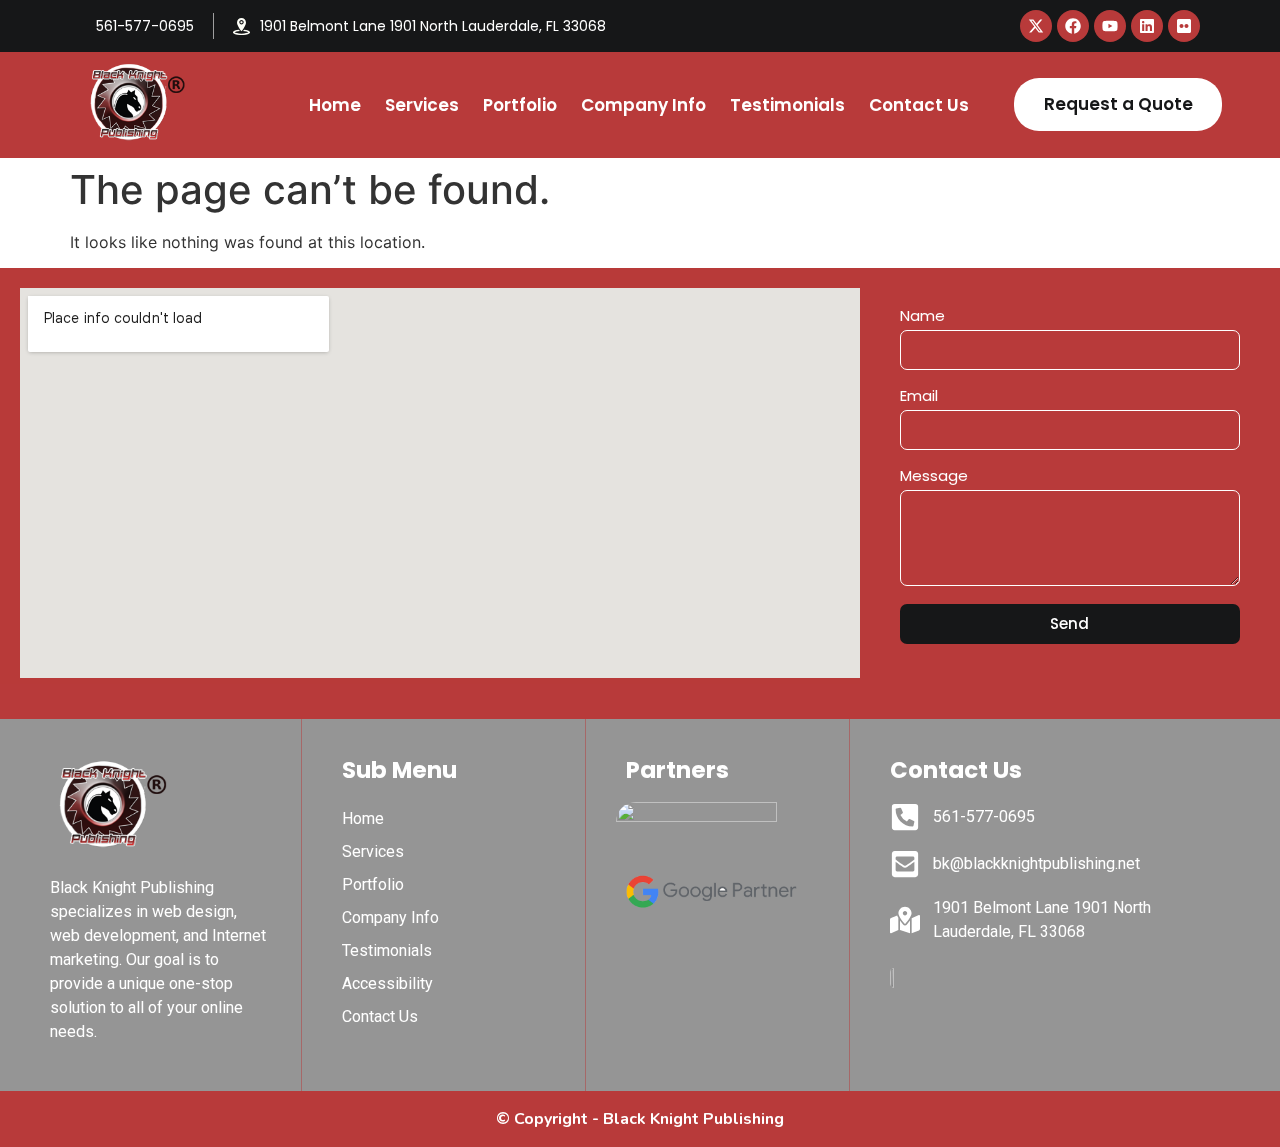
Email (919, 397)
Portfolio (520, 105)
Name (922, 317)
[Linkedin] (1147, 26)
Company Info (643, 105)
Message (934, 477)
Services (422, 105)
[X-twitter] (1036, 26)
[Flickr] (1184, 26)
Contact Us (919, 105)
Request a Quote (1118, 104)
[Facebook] (1073, 26)
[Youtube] (1110, 26)
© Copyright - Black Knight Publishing (640, 1119)
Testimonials (787, 105)
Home (335, 105)
